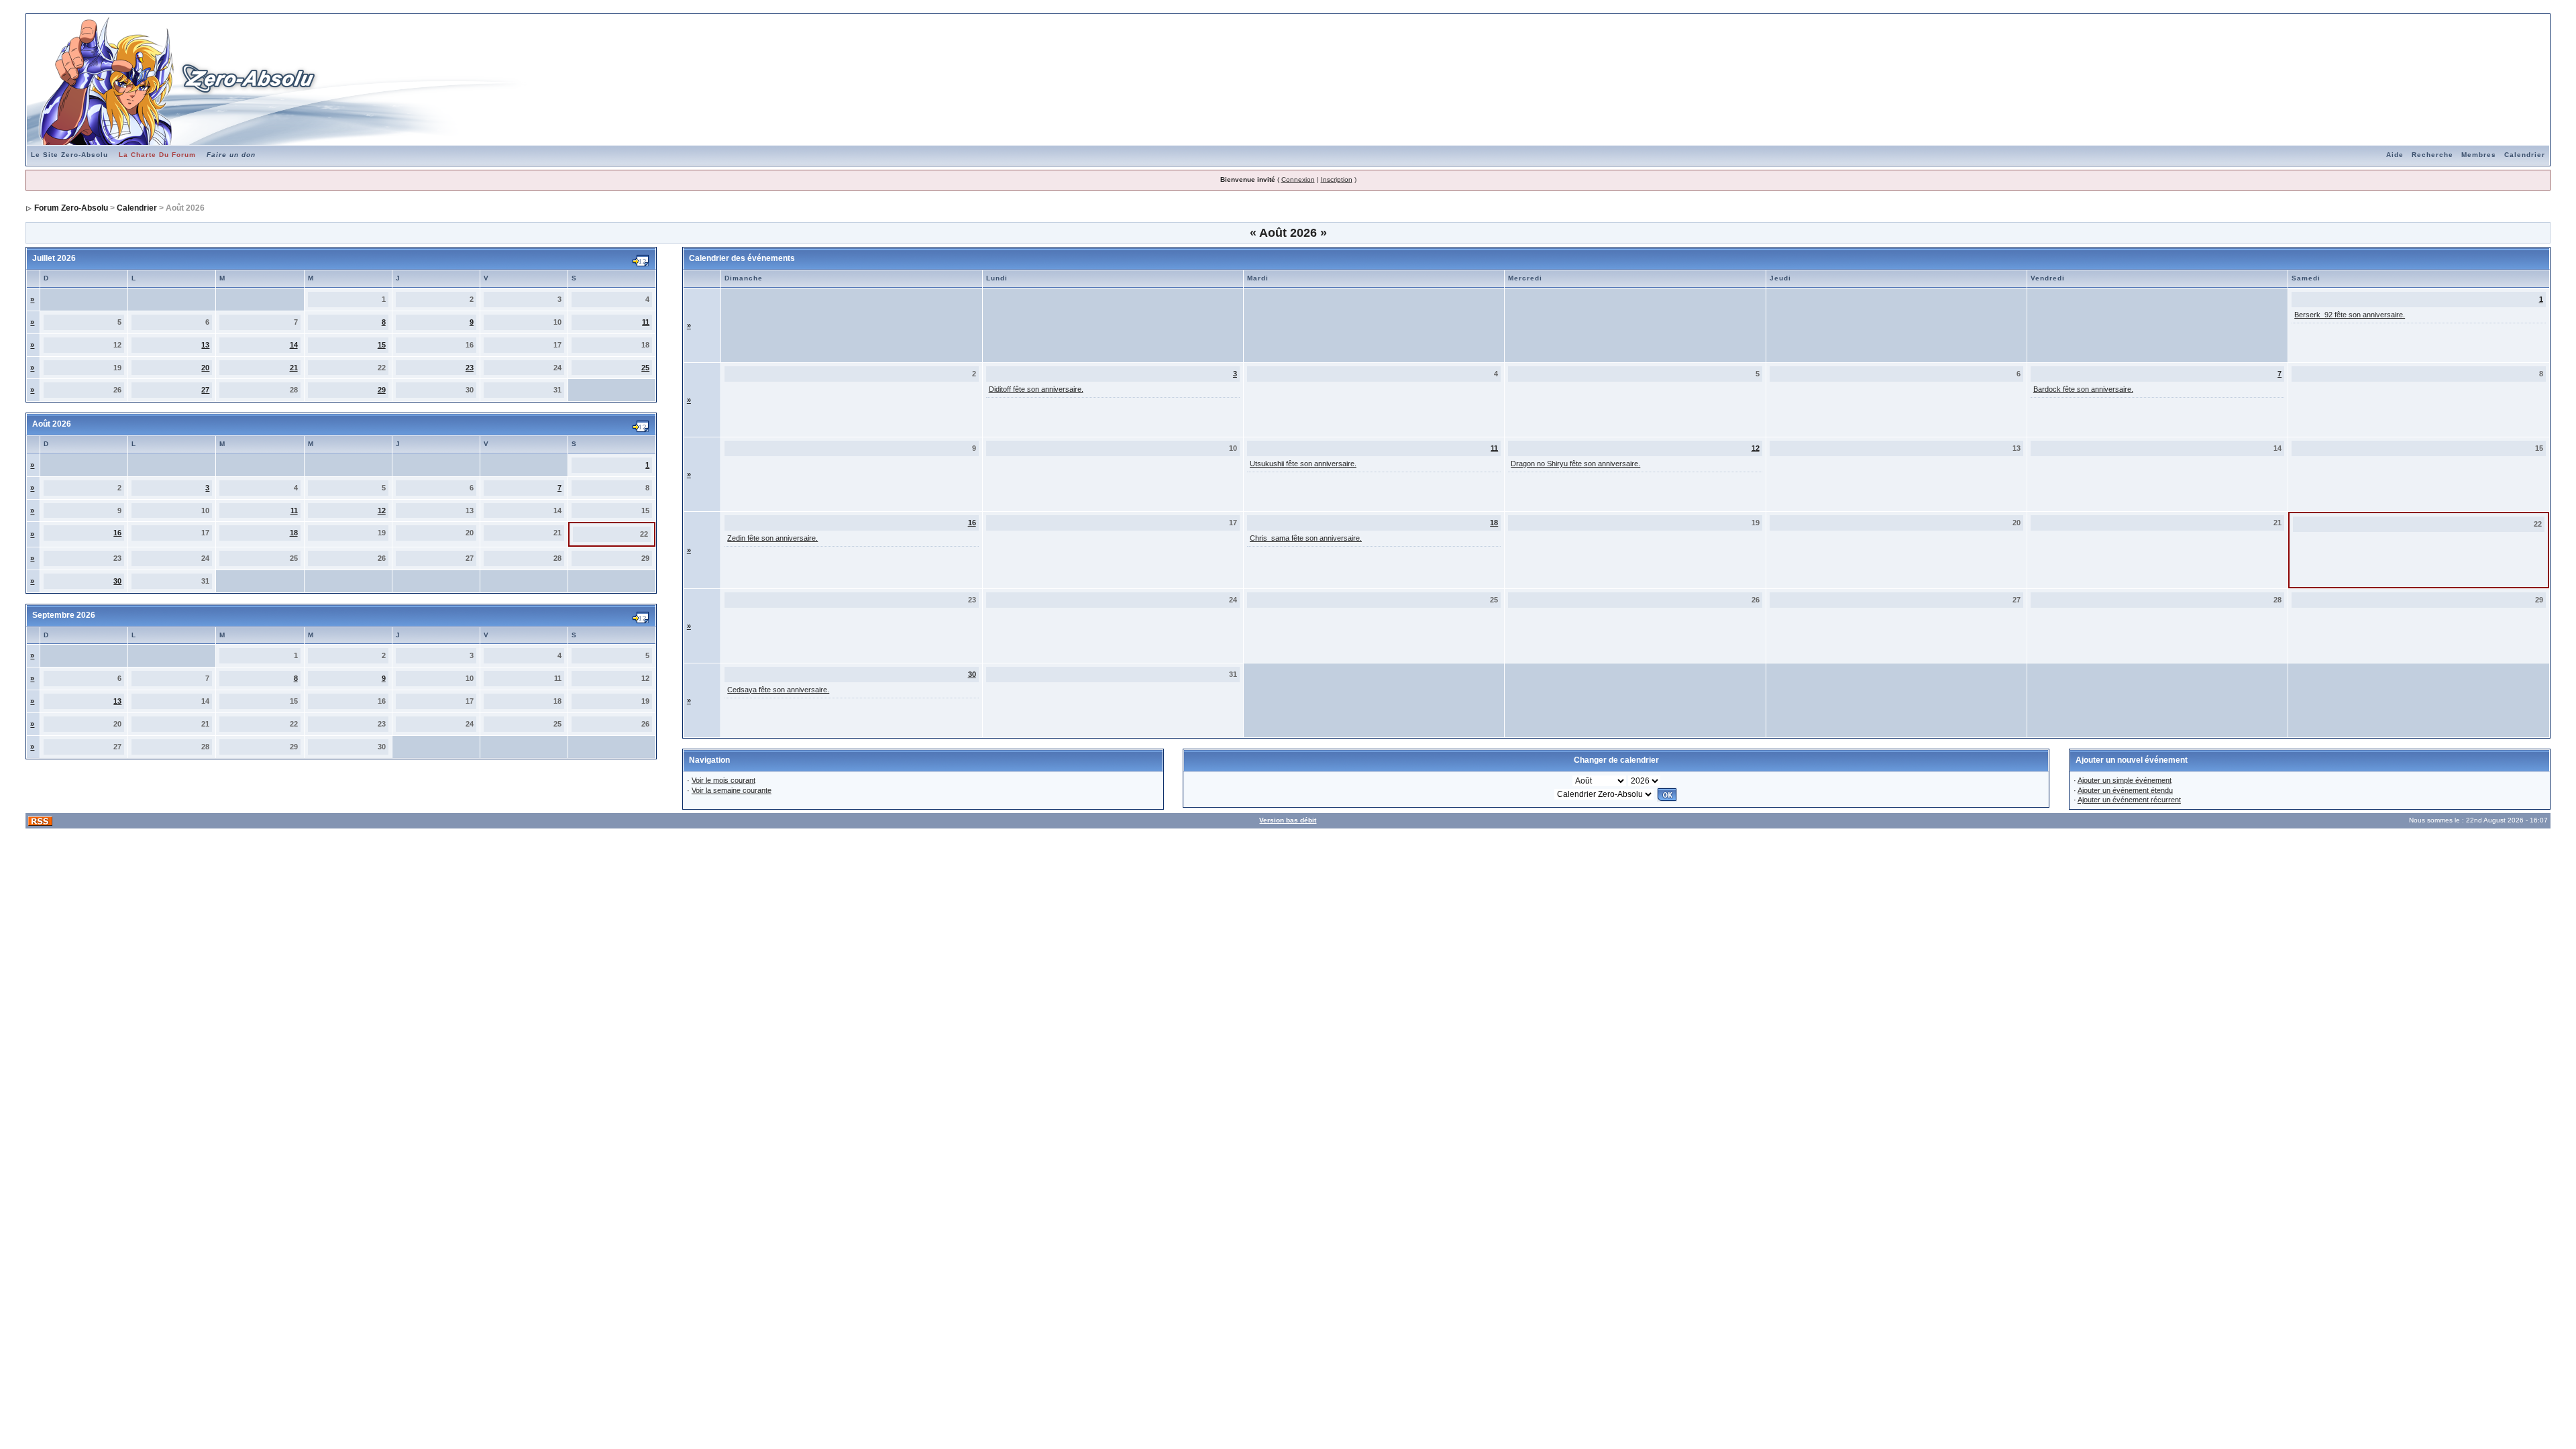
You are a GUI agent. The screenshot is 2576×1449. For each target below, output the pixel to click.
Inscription (1337, 179)
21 (294, 368)
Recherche (2432, 155)
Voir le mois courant (723, 780)
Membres (2479, 155)
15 (382, 345)
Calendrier (2525, 155)
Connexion (1298, 179)
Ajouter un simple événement (2125, 780)
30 (117, 581)
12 (382, 511)
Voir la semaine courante (732, 790)
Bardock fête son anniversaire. (2083, 389)
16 (117, 533)
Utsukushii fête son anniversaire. (1303, 464)
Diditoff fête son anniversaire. (1036, 389)
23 (470, 368)
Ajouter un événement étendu (2125, 790)
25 (645, 368)
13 (205, 345)
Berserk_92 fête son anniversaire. (2350, 315)
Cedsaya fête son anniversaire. (778, 690)
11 (646, 322)
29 (382, 390)
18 (294, 533)
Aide (2395, 155)
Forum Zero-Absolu (71, 208)
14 (294, 345)
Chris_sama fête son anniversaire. (1306, 538)
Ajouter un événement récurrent (2129, 800)
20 (205, 368)
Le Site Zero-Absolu (69, 155)
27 (205, 390)
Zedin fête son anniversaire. (772, 538)
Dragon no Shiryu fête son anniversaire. (1575, 464)
